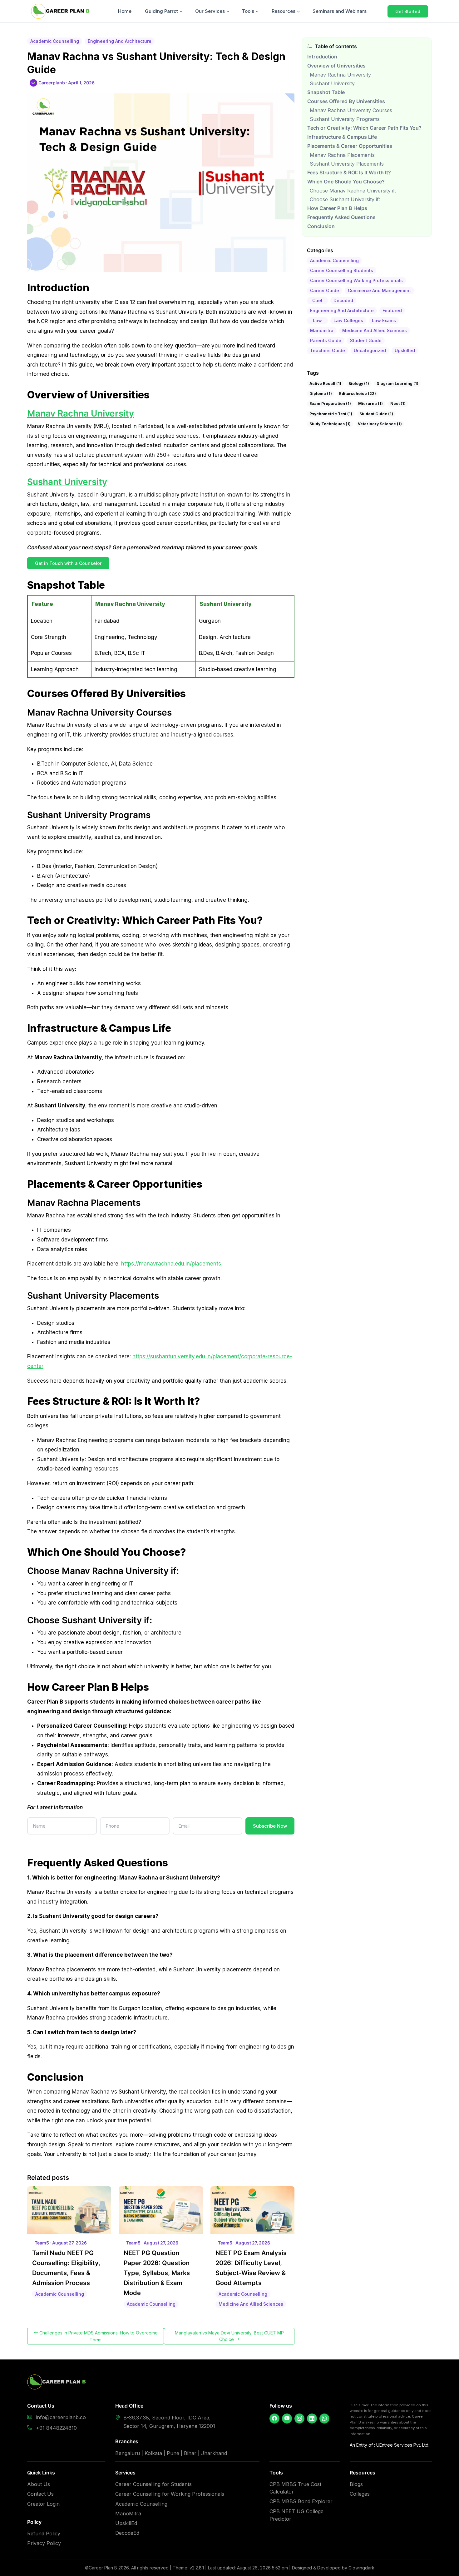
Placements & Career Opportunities (350, 146)
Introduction (322, 57)
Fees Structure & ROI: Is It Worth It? (349, 173)
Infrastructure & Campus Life (343, 137)
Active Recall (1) (325, 384)
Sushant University (67, 482)
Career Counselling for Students (153, 2484)
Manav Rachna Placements (342, 155)
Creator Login (43, 2504)
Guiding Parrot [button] (161, 11)
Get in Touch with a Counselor (68, 563)
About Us (39, 2484)
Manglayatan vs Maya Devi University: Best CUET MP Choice (229, 2336)
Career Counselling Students (342, 270)
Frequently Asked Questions (341, 217)
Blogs (356, 2484)
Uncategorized (370, 350)
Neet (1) (398, 404)
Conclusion (321, 226)
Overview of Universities (336, 66)
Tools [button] (248, 11)
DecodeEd (127, 2533)
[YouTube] (287, 2419)
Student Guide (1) (376, 414)
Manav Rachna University (81, 413)
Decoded (343, 300)
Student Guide (366, 340)
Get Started (408, 11)
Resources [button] (284, 11)
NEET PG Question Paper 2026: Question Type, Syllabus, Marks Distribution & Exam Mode (157, 2273)
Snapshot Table (326, 92)
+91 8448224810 (56, 2428)
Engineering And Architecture (342, 310)
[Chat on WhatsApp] (324, 2419)
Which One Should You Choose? (346, 182)
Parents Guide (326, 340)
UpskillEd (126, 2523)
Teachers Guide (328, 350)
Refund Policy (44, 2534)
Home (125, 11)
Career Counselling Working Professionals (356, 280)
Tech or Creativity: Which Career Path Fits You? (364, 128)
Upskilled (405, 350)
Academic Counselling (334, 260)
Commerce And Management (379, 290)
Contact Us (40, 2494)
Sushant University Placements (347, 164)
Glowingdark (361, 2568)
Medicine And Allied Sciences (375, 330)
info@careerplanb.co (61, 2417)
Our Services (210, 11)
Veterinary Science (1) (380, 424)
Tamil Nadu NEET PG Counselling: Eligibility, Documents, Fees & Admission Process (66, 2268)
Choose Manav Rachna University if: (353, 191)
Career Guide (325, 290)
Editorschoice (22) (358, 394)
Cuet (317, 300)
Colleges (360, 2494)
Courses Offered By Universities (346, 101)
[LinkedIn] (312, 2419)
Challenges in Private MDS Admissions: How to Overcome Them (98, 2336)
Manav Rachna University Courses (351, 110)
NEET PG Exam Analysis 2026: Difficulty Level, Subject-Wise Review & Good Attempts (251, 2268)
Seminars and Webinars (340, 11)
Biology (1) (359, 384)
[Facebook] (274, 2419)
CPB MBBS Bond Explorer (301, 2501)
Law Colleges (348, 320)
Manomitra (322, 330)
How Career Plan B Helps (337, 208)
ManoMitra (128, 2514)
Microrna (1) (370, 404)
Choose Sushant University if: (345, 199)
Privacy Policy (44, 2543)
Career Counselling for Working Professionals (170, 2494)
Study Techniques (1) (330, 424)
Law (317, 320)
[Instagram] (299, 2419)
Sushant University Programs (345, 119)
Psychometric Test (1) (331, 414)
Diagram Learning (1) (397, 384)
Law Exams (384, 320)
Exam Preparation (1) (330, 404)
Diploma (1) (321, 394)
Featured (392, 310)
